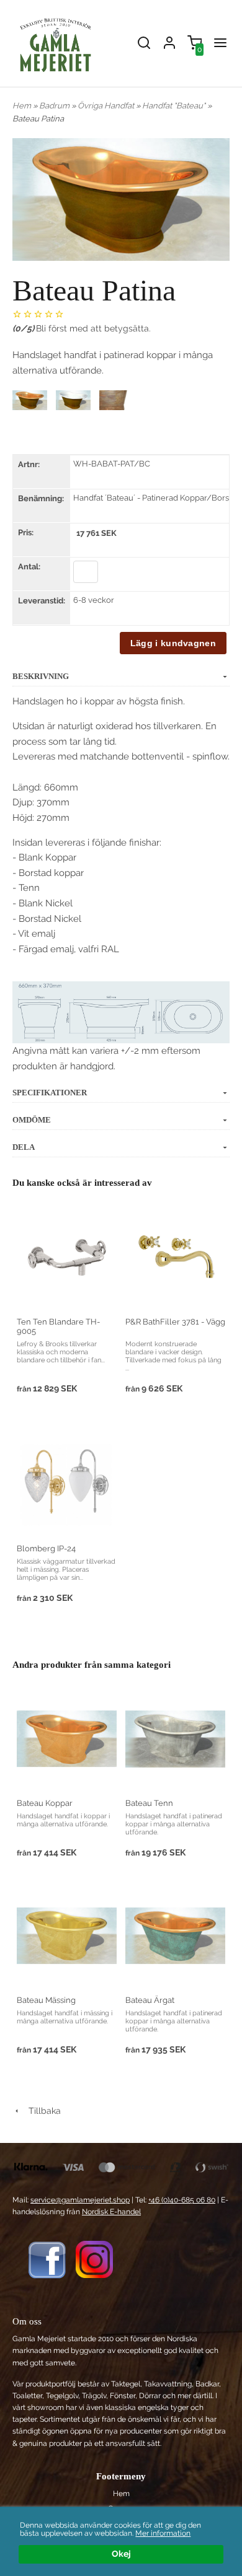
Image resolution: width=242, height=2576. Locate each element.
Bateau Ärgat (150, 2000)
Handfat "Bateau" (175, 106)
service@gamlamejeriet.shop (80, 2200)
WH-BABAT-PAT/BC (112, 464)
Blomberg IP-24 (46, 1549)
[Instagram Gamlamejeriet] (94, 2259)
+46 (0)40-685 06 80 (182, 2200)
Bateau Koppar (45, 1803)
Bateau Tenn (149, 1803)
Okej (121, 2554)
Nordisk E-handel (111, 2212)
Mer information (163, 2533)
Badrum (55, 106)
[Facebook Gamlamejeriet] (47, 2259)
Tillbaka (41, 2111)
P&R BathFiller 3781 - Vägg (175, 1322)
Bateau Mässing (46, 2000)
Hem (22, 106)
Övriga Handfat (107, 106)
